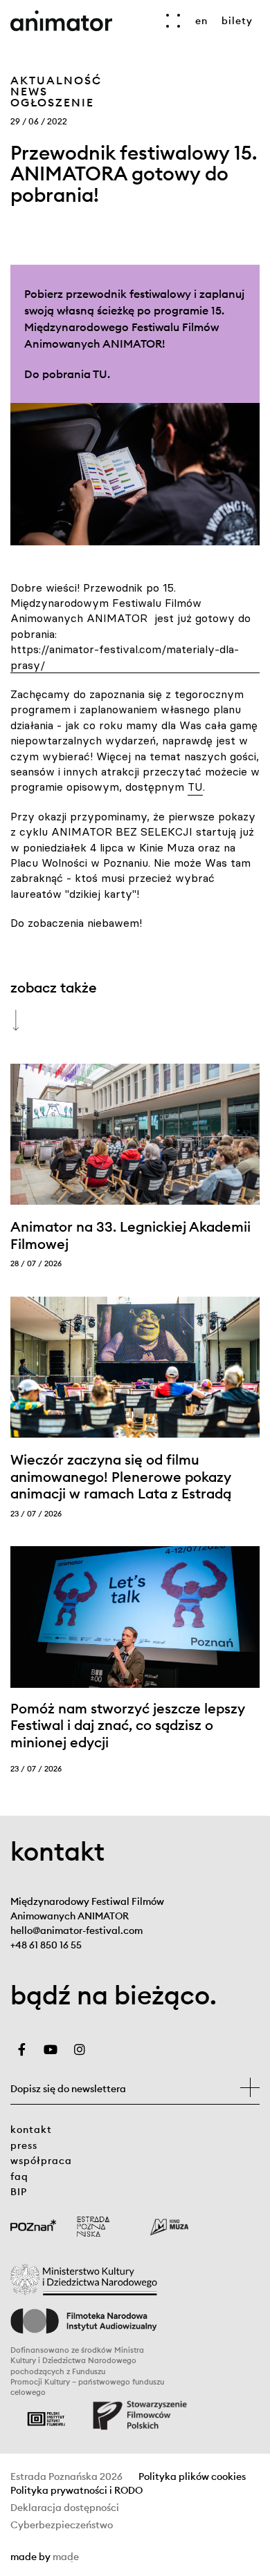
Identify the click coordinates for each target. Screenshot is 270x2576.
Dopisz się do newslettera (68, 2089)
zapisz (250, 2087)
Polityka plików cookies (192, 2477)
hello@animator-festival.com (76, 1930)
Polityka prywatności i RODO (76, 2491)
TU (100, 374)
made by (110, 2557)
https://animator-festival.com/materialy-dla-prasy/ (125, 657)
